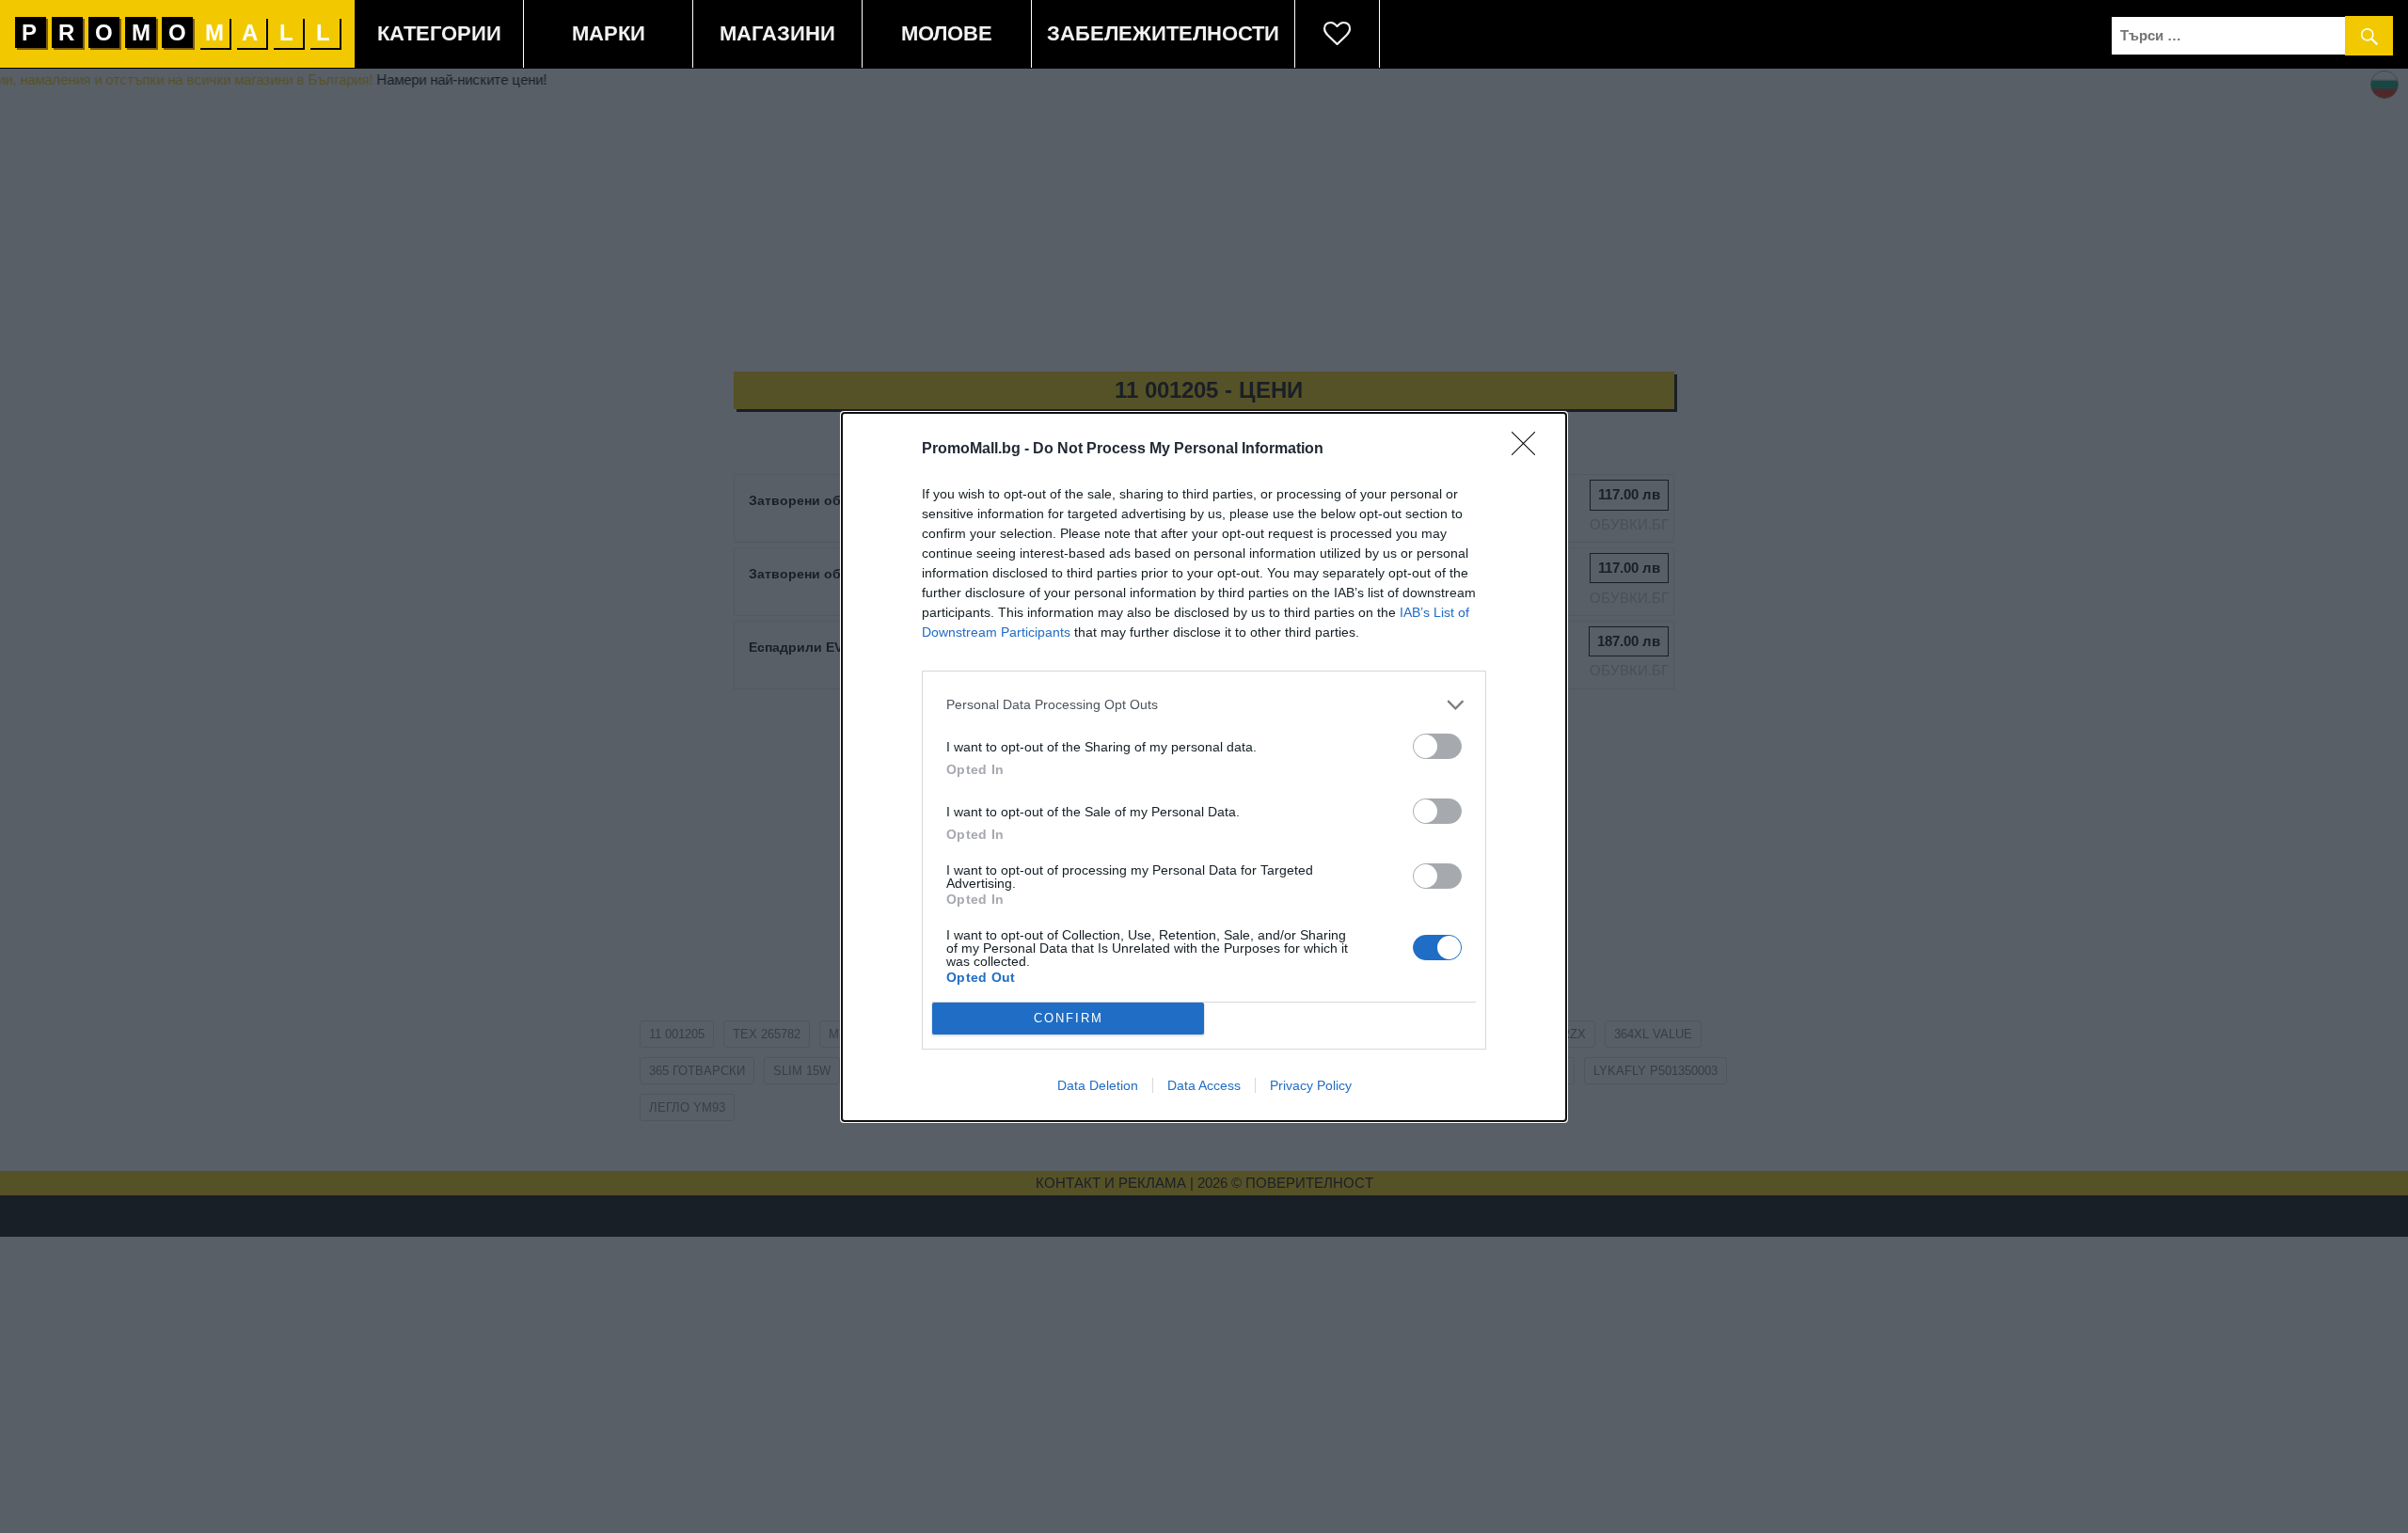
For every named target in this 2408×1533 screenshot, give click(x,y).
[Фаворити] (1338, 34)
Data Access (1204, 1085)
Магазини (777, 33)
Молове (947, 33)
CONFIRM (1069, 1018)
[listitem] (1204, 705)
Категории (439, 33)
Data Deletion (1098, 1085)
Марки (609, 33)
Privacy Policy (1311, 1085)
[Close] (1529, 450)
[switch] (1437, 746)
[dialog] (1204, 767)
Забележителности (1163, 33)
